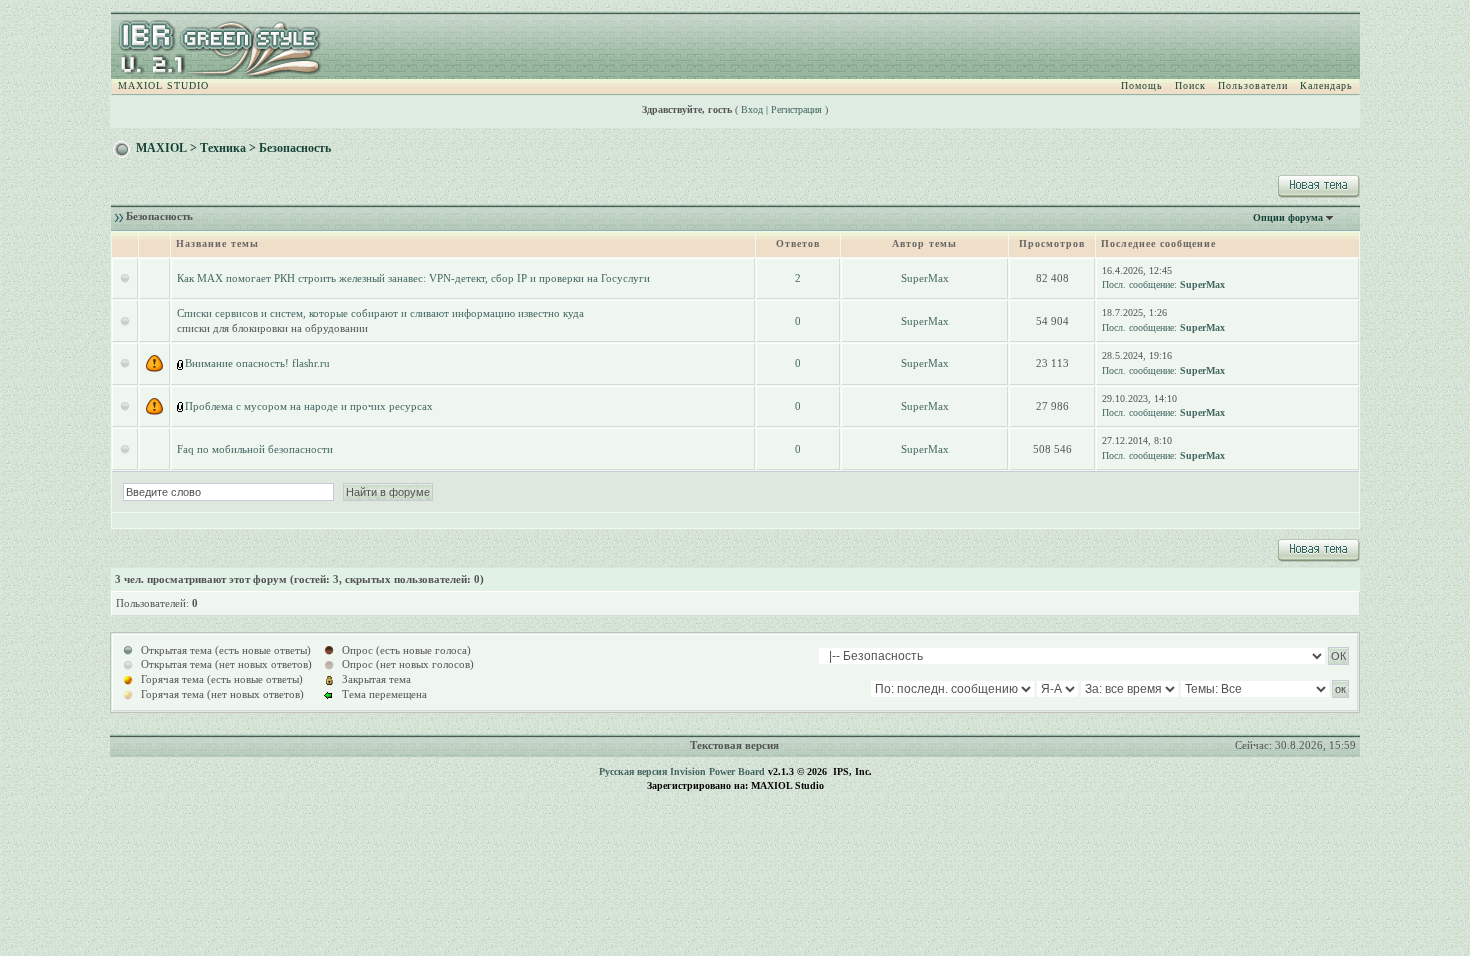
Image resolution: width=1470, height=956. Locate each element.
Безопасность (295, 148)
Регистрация (796, 109)
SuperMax (925, 278)
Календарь (1326, 85)
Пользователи (1253, 85)
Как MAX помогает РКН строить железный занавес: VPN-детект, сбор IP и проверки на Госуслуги (413, 278)
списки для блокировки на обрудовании (272, 328)
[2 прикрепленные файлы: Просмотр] (181, 406)
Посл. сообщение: (1139, 284)
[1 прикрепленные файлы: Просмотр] (181, 363)
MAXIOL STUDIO (163, 85)
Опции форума (1288, 217)
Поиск (1190, 85)
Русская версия (633, 771)
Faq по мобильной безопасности (255, 449)
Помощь (1142, 85)
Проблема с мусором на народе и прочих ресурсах (309, 406)
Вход (752, 109)
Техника (223, 148)
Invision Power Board (717, 771)
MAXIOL (161, 148)
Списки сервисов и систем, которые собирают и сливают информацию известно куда (380, 313)
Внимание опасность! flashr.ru (257, 363)
